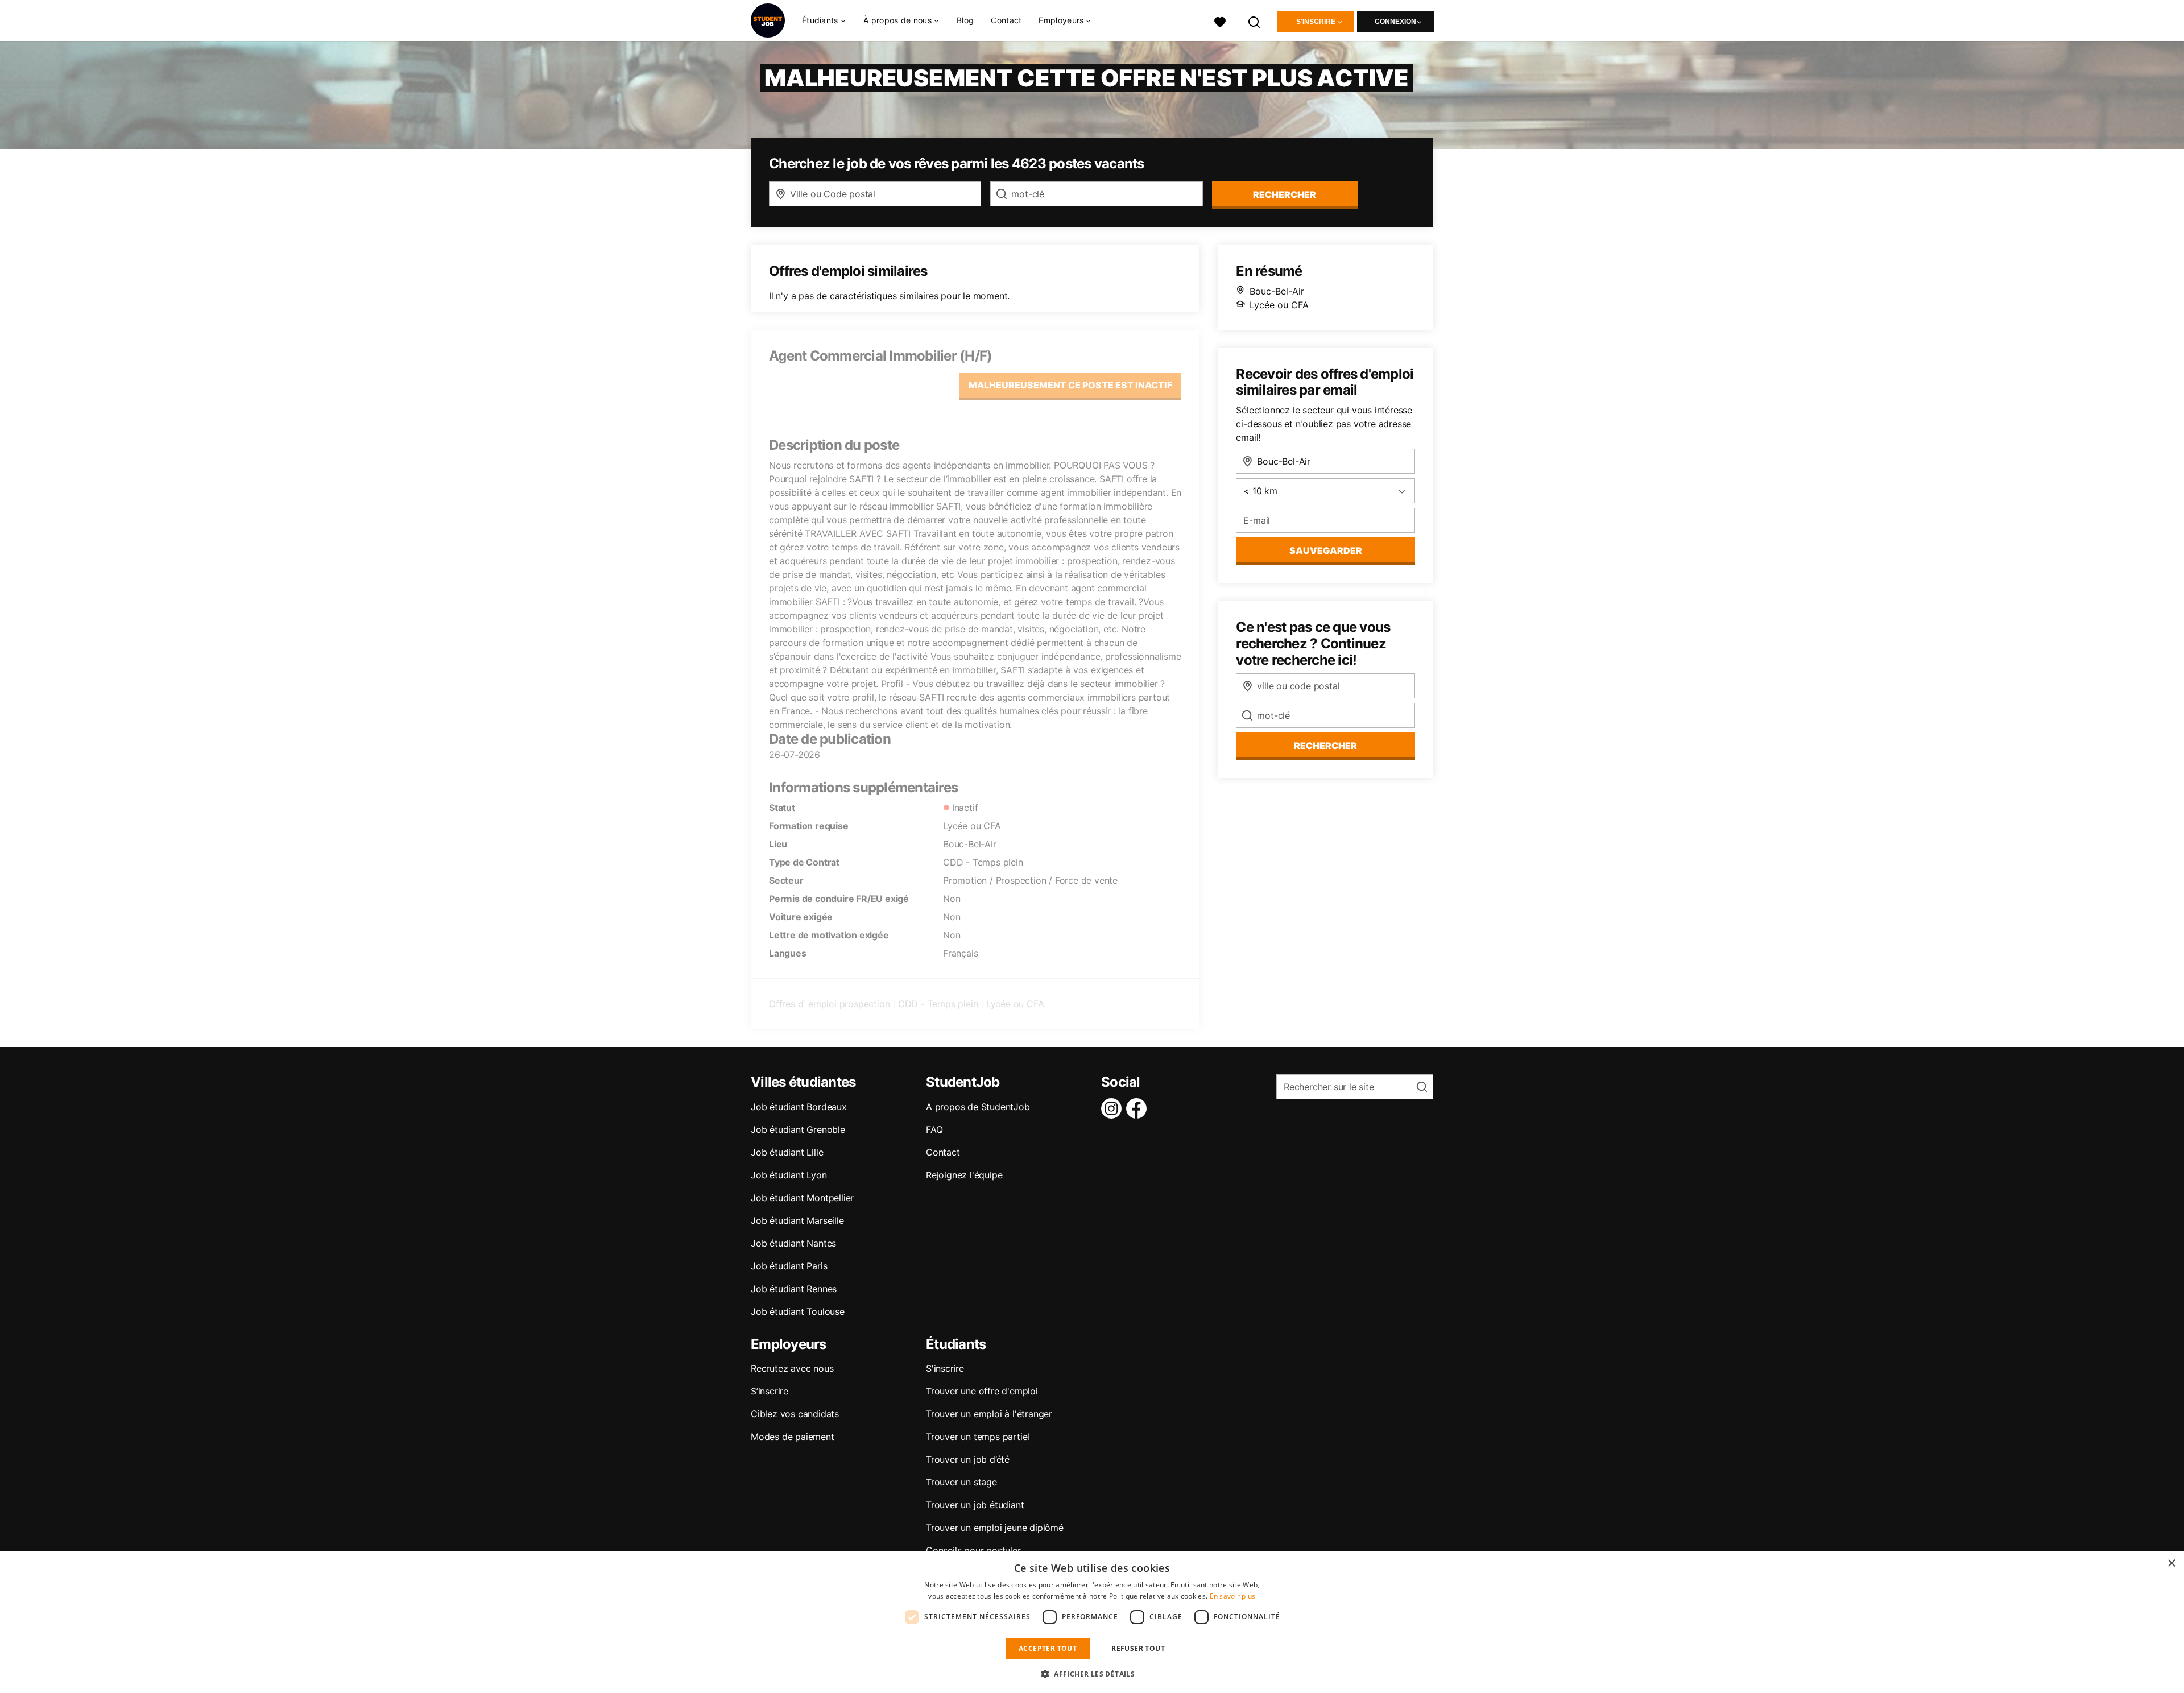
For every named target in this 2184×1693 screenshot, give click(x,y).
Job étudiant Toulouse (798, 1311)
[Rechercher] (1255, 21)
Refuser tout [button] (1138, 1648)
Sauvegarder (1326, 550)
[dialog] (1092, 1622)
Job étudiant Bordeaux (799, 1107)
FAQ (934, 1129)
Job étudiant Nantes (793, 1243)
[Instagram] (1114, 1108)
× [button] (2171, 1564)
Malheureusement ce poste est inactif (1070, 385)
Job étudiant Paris (789, 1266)
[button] (1092, 1674)
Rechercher (1325, 746)
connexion (1395, 22)
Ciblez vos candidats (795, 1414)
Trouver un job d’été (968, 1459)
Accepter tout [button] (1048, 1648)
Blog (965, 20)
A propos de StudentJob (978, 1107)
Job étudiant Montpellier (802, 1198)
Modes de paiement (793, 1437)
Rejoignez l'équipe (964, 1175)
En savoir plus (1233, 1596)
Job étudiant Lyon (789, 1175)
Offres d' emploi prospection (829, 1004)
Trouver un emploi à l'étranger (989, 1414)
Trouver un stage (961, 1482)
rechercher (1285, 194)
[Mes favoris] (1220, 21)
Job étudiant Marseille (797, 1220)
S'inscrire (1316, 22)
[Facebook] (1139, 1108)
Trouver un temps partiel (978, 1437)
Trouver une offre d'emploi (982, 1391)
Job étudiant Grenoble (798, 1129)
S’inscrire (770, 1391)
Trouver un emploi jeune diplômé (995, 1528)
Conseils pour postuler (973, 1550)
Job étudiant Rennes (794, 1289)
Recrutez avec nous (792, 1368)
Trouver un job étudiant (975, 1505)
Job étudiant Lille (787, 1152)
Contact (1006, 20)
